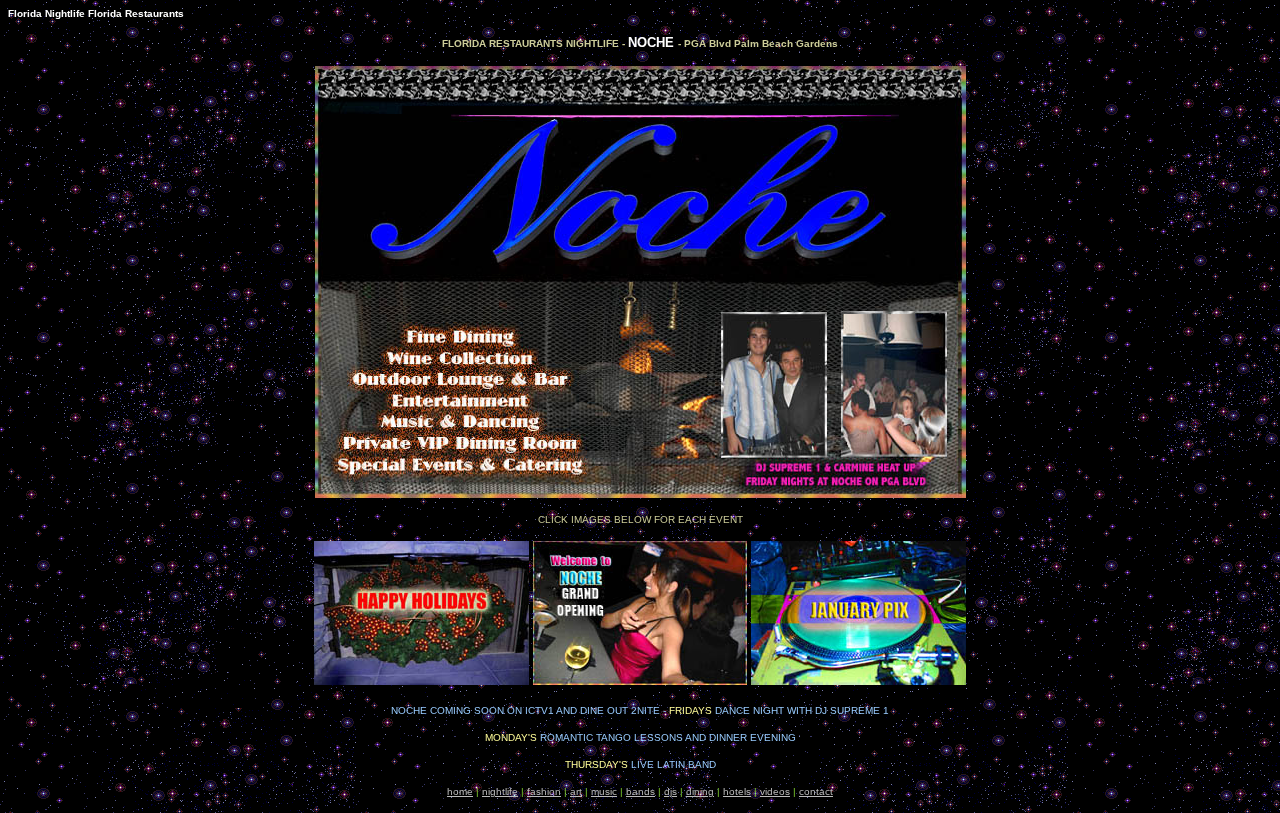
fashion (544, 791)
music (604, 791)
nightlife (500, 791)
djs (670, 791)
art (576, 791)
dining (700, 791)
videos (775, 791)
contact (816, 791)
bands (640, 791)
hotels (737, 791)
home (460, 791)
